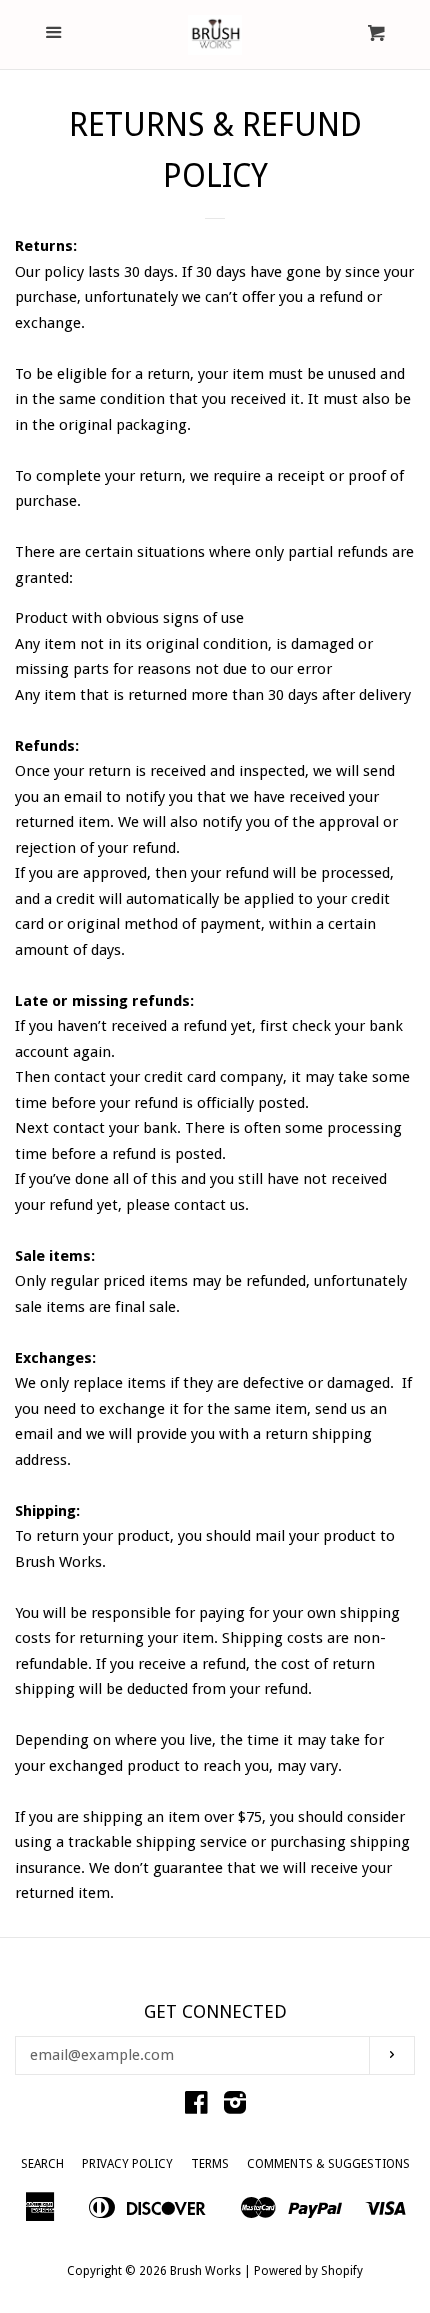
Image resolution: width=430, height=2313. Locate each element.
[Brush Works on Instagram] (235, 2107)
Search (42, 2164)
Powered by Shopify (308, 2271)
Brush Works (205, 2271)
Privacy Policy (127, 2164)
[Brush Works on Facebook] (196, 2107)
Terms (210, 2164)
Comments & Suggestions (328, 2164)
